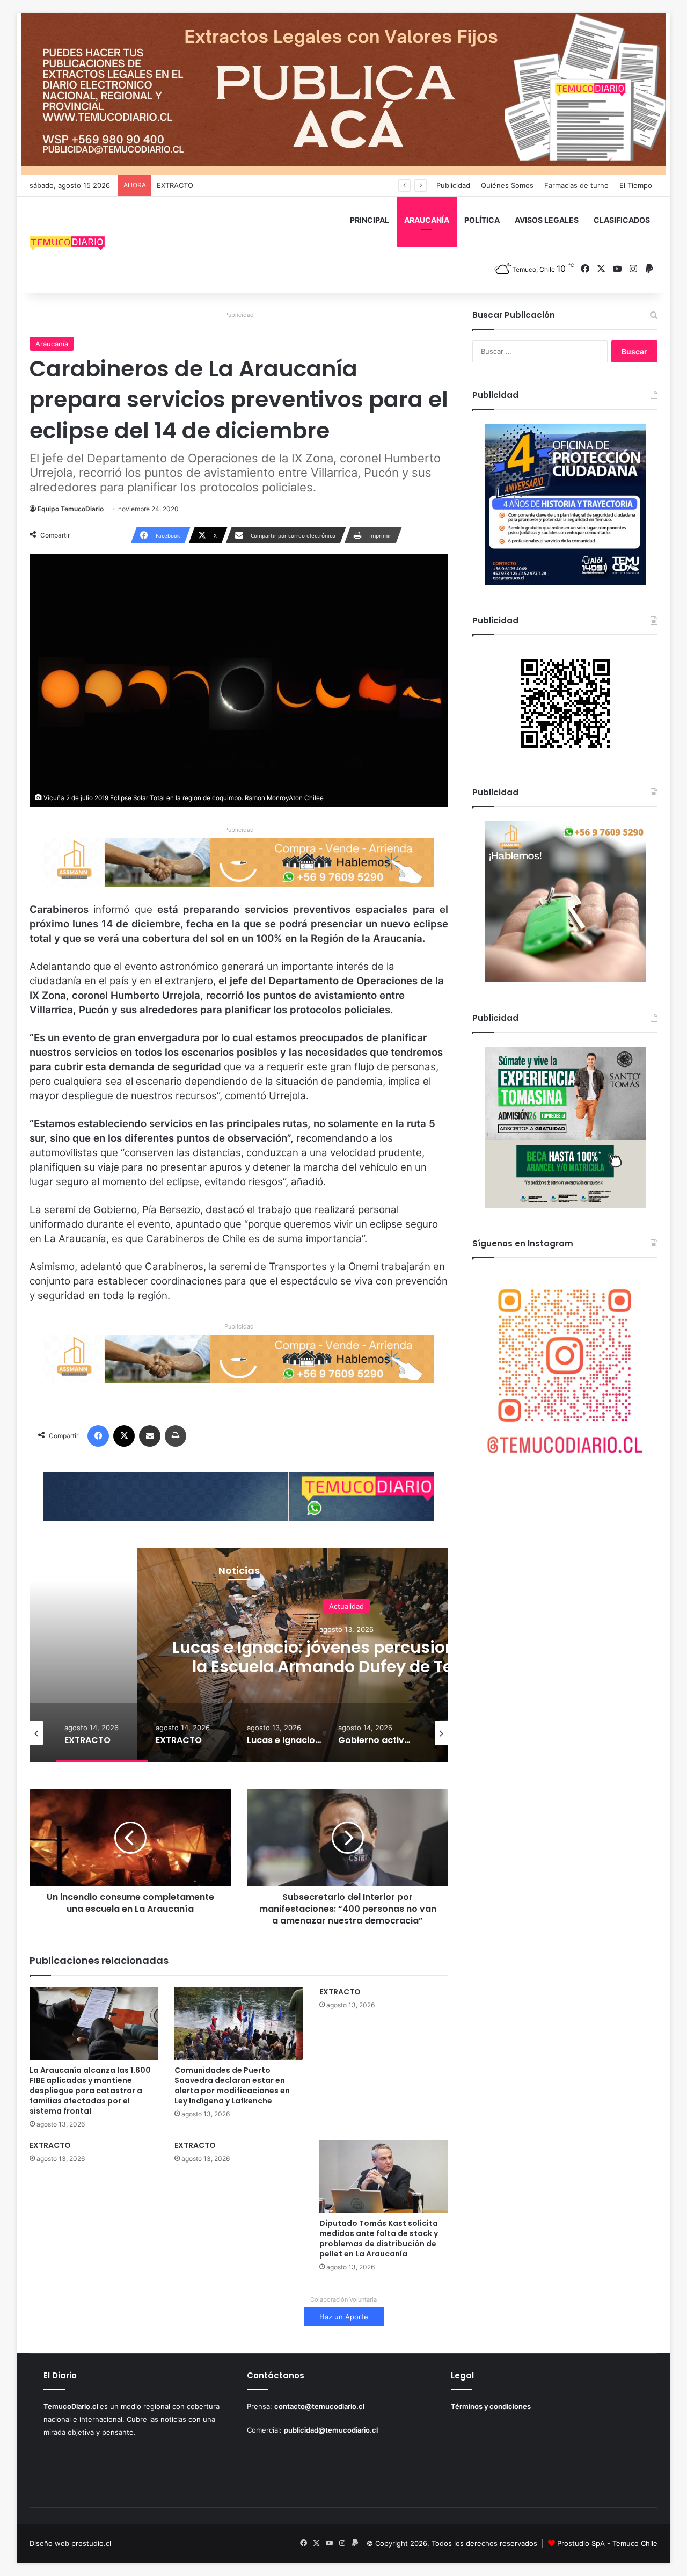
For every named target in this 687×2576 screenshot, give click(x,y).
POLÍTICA (482, 220)
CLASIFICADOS (622, 220)
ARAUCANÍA (427, 220)
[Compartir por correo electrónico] (150, 1436)
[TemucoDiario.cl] (67, 245)
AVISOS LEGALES (547, 220)
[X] (124, 1436)
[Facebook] (98, 1436)
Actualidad (346, 1606)
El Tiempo (636, 185)
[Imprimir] (176, 1436)
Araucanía (52, 344)
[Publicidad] (343, 93)
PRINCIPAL (370, 220)
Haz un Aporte (344, 2317)
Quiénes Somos (507, 185)
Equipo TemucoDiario (71, 509)
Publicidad (453, 185)
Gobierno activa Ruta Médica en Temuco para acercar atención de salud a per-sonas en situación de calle (346, 1666)
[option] (102, 1733)
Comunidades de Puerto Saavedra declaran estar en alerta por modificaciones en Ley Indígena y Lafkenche (232, 2085)
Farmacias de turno (576, 185)
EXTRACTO (175, 185)
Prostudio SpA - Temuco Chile (607, 2543)
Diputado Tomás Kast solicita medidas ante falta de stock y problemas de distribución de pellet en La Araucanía (379, 2238)
